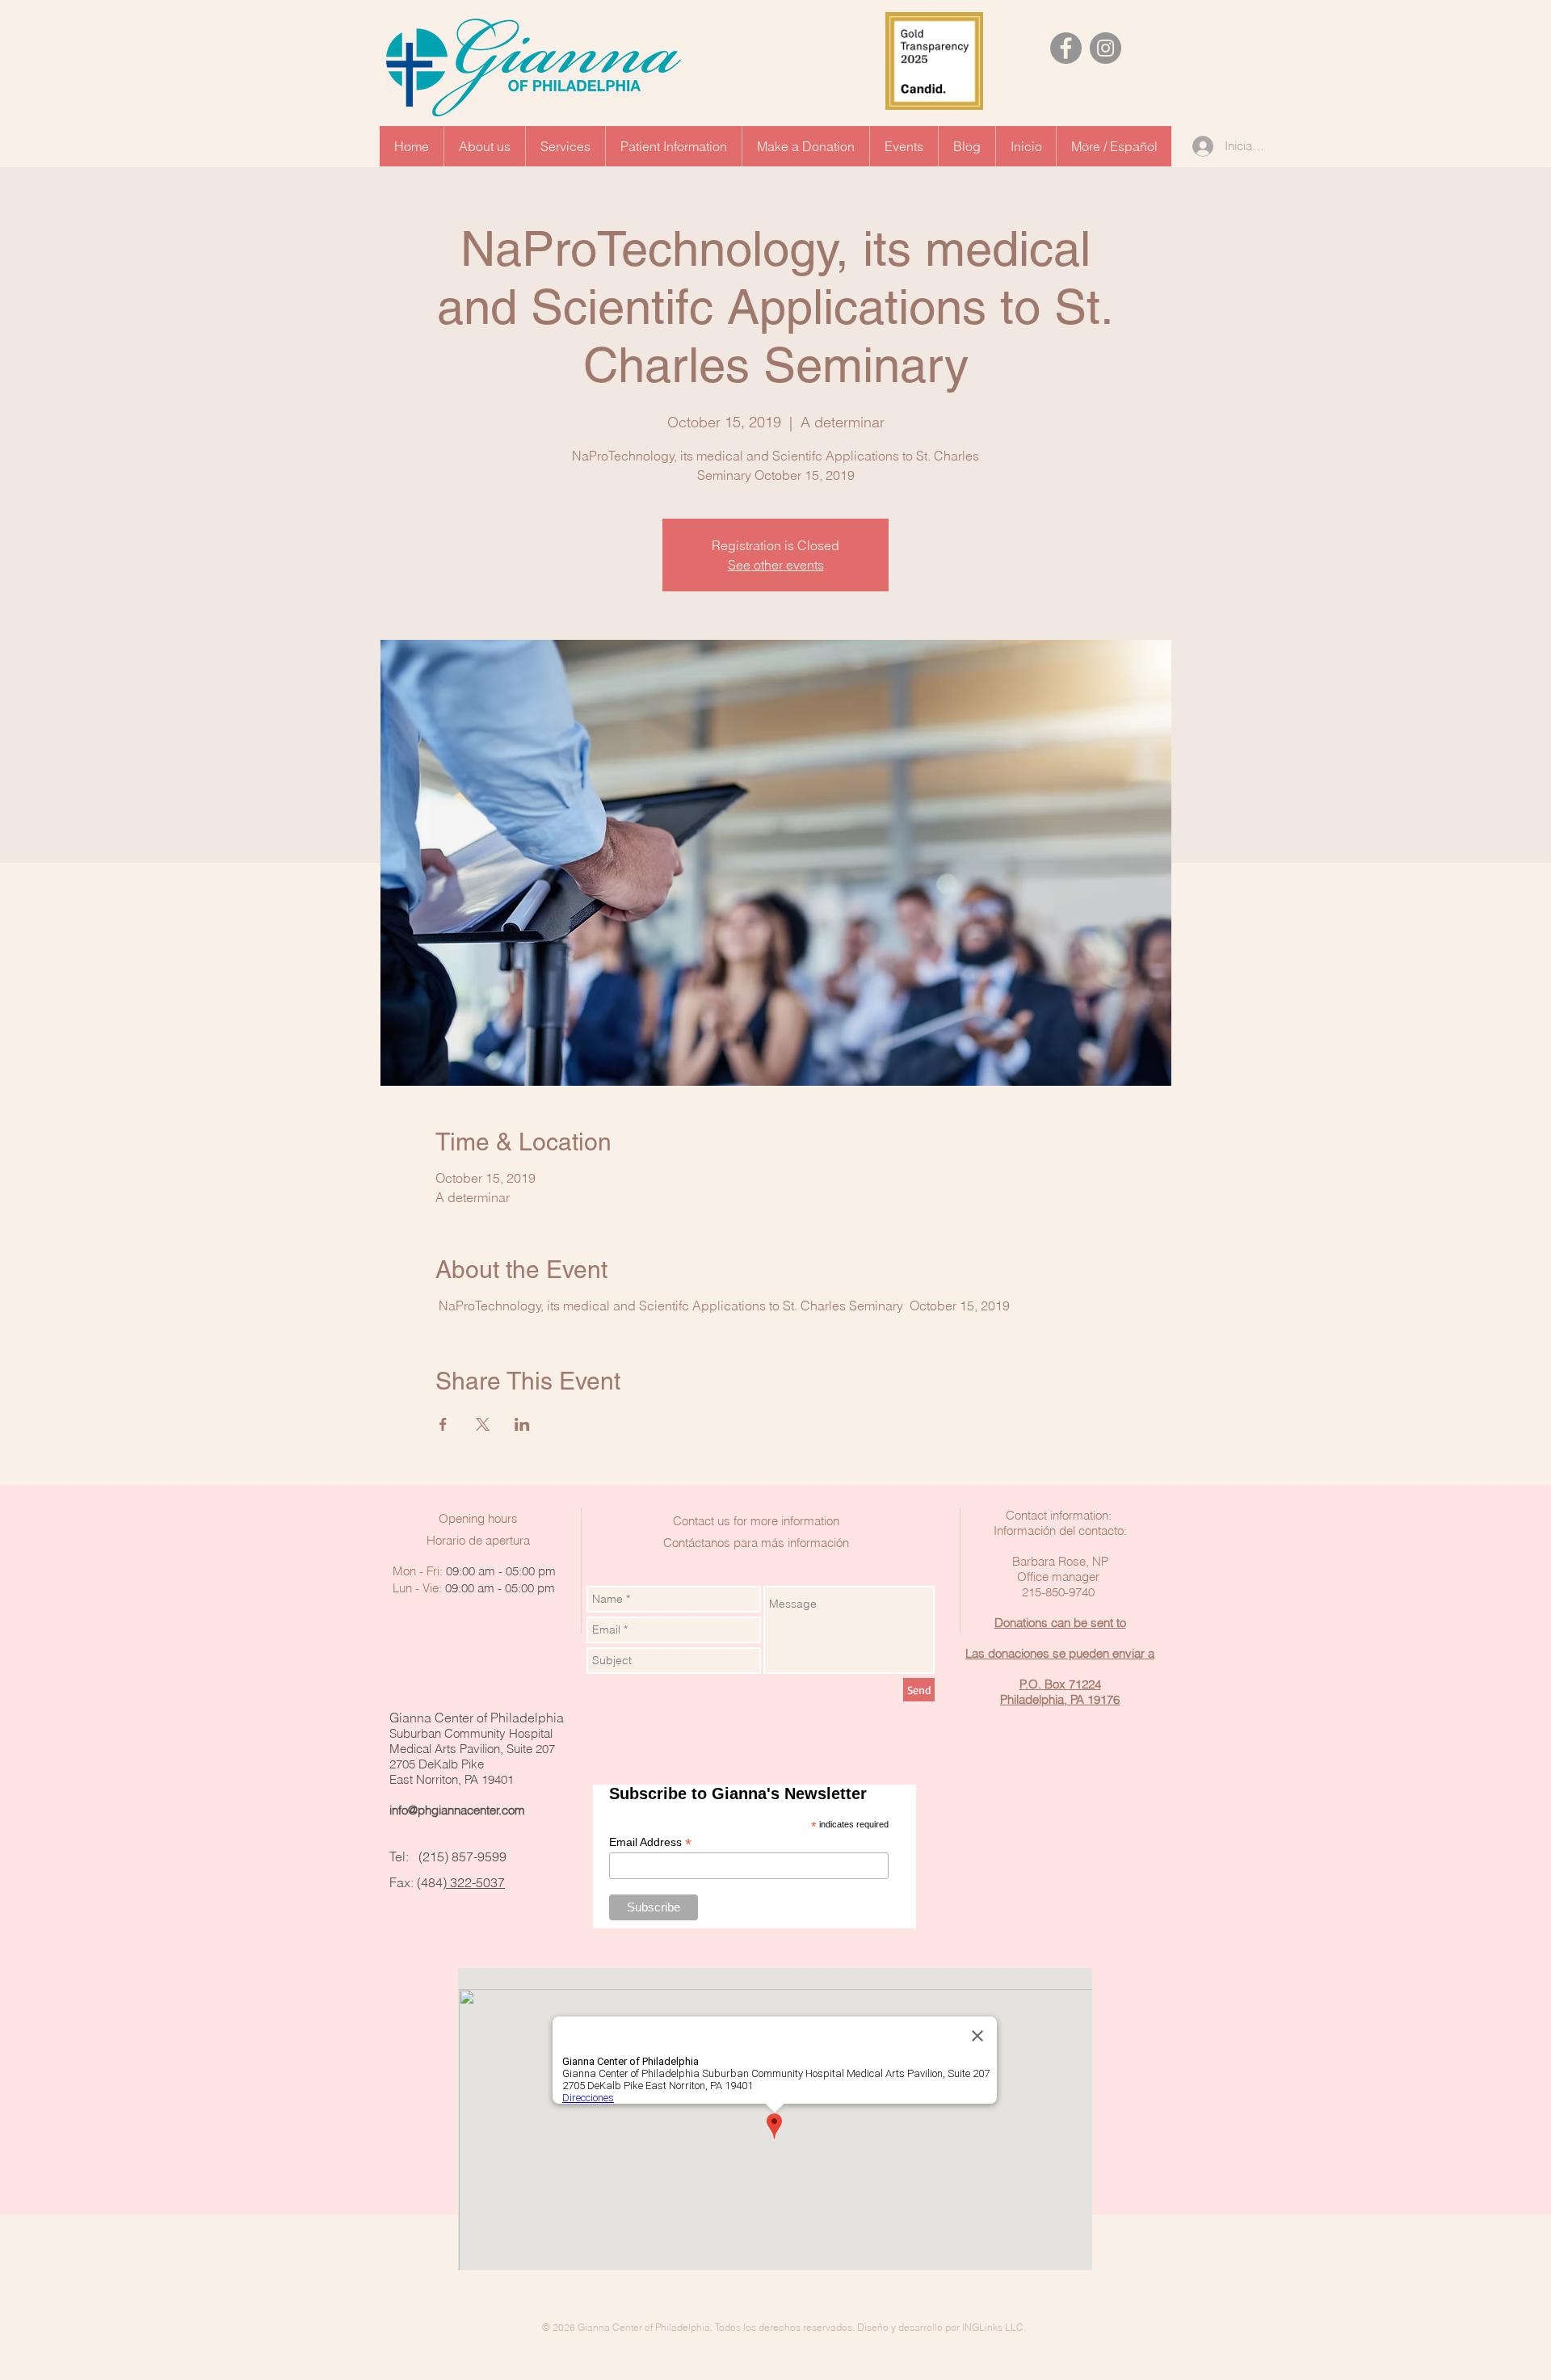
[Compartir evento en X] (483, 1424)
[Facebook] (1066, 48)
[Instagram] (1105, 48)
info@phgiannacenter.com (457, 1810)
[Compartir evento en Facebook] (443, 1424)
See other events (776, 565)
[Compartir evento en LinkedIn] (522, 1424)
